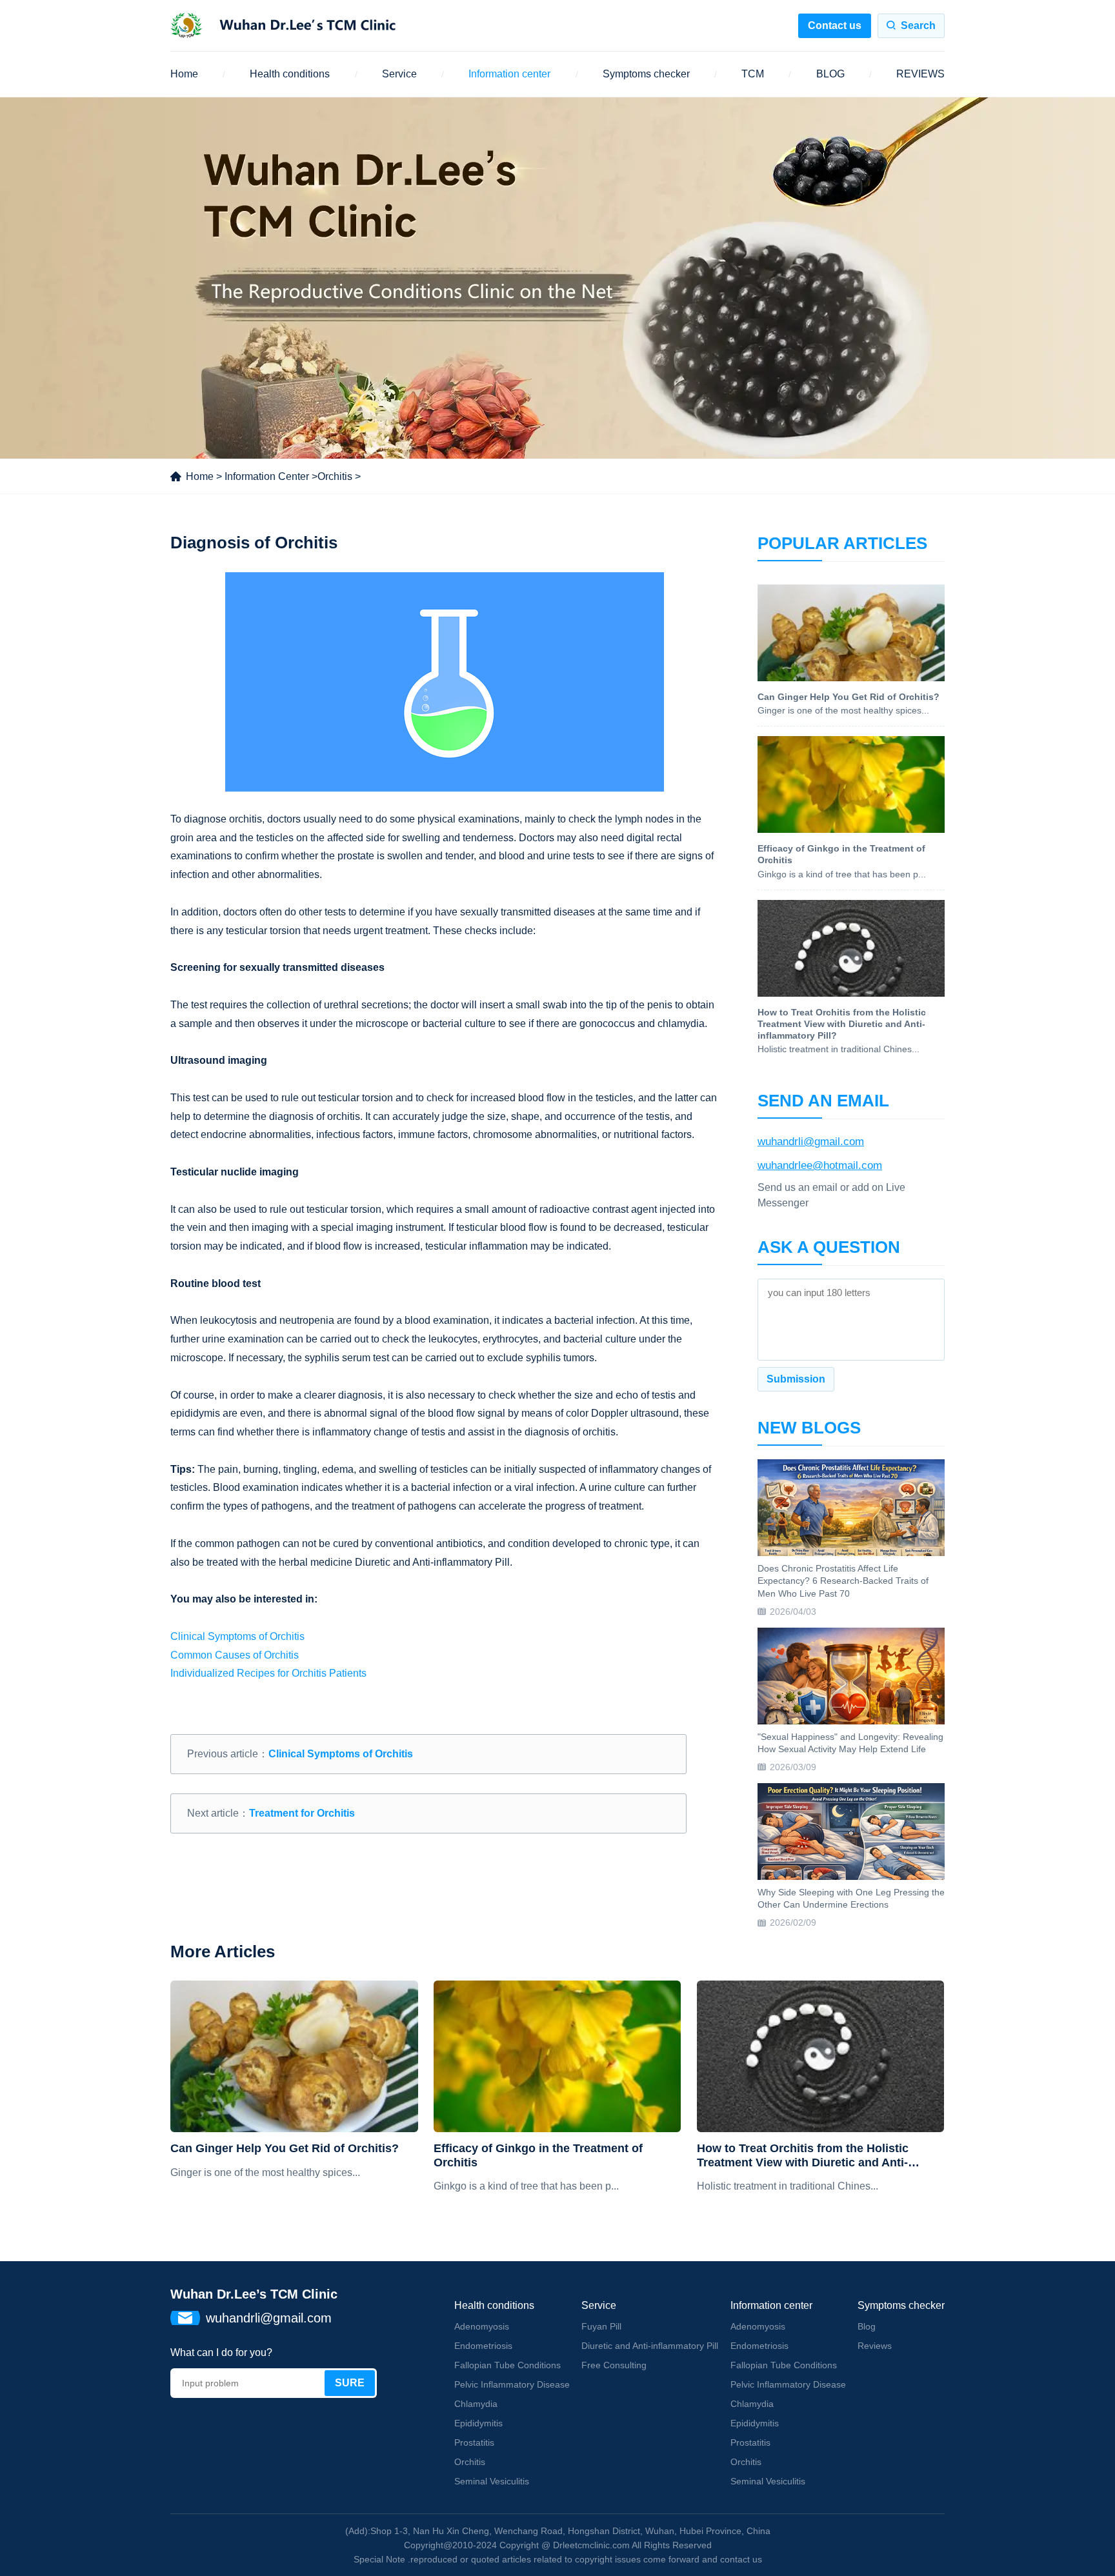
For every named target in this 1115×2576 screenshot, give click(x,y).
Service (399, 74)
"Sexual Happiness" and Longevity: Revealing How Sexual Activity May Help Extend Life (850, 1743)
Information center (509, 74)
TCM (753, 74)
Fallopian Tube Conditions (507, 2365)
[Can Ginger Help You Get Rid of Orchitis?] (294, 2056)
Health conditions (290, 74)
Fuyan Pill (601, 2326)
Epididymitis (478, 2423)
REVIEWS (920, 74)
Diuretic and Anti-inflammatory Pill (650, 2346)
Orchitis (335, 476)
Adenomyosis (482, 2326)
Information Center (267, 476)
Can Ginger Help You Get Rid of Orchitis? (285, 2148)
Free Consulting (614, 2365)
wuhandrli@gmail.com (811, 1142)
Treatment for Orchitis (302, 1813)
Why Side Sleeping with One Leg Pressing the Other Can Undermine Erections (851, 1899)
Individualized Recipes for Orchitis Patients (268, 1673)
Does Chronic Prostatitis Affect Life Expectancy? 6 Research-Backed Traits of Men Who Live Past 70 (843, 1581)
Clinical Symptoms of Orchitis (237, 1636)
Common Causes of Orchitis (235, 1655)
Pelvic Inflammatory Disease (512, 2384)
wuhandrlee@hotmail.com (820, 1165)
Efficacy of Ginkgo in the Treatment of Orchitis (538, 2155)
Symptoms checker (646, 74)
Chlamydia (476, 2404)
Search (918, 25)
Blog (867, 2326)
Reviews (875, 2346)
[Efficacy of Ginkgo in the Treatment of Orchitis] (557, 2056)
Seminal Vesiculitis (492, 2481)
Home (184, 74)
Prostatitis (474, 2442)
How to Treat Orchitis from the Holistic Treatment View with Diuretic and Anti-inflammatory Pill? (803, 2156)
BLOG (830, 74)
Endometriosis (483, 2346)
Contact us (835, 25)
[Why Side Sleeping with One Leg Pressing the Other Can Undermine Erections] (851, 1832)
